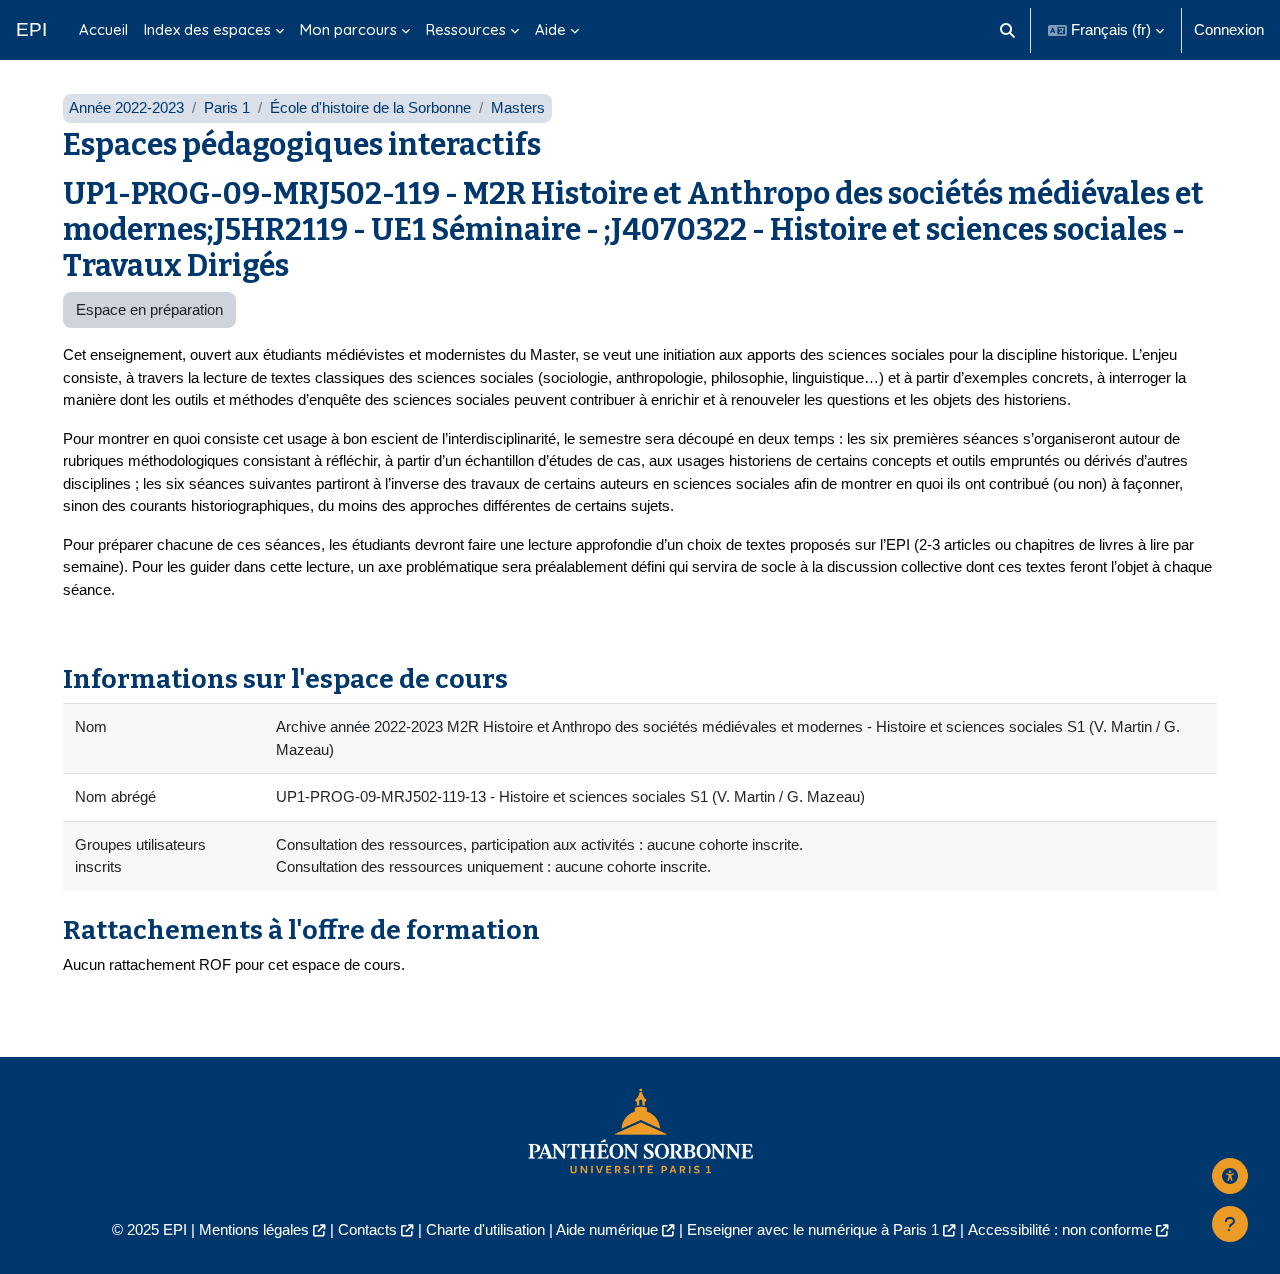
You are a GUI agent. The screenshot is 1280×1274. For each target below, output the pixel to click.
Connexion (1229, 29)
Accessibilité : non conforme (1060, 1229)
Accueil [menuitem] (103, 29)
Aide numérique (607, 1229)
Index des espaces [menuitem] (207, 29)
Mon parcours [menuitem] (348, 29)
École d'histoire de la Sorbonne (370, 107)
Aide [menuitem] (550, 29)
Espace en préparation (149, 309)
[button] (1008, 30)
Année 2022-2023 (126, 107)
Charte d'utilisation (485, 1229)
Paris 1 (227, 107)
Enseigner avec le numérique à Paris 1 (813, 1229)
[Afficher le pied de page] (1230, 1224)
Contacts (367, 1229)
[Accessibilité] (1230, 1176)
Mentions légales (254, 1229)
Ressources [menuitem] (466, 29)
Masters (518, 107)
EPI (31, 29)
